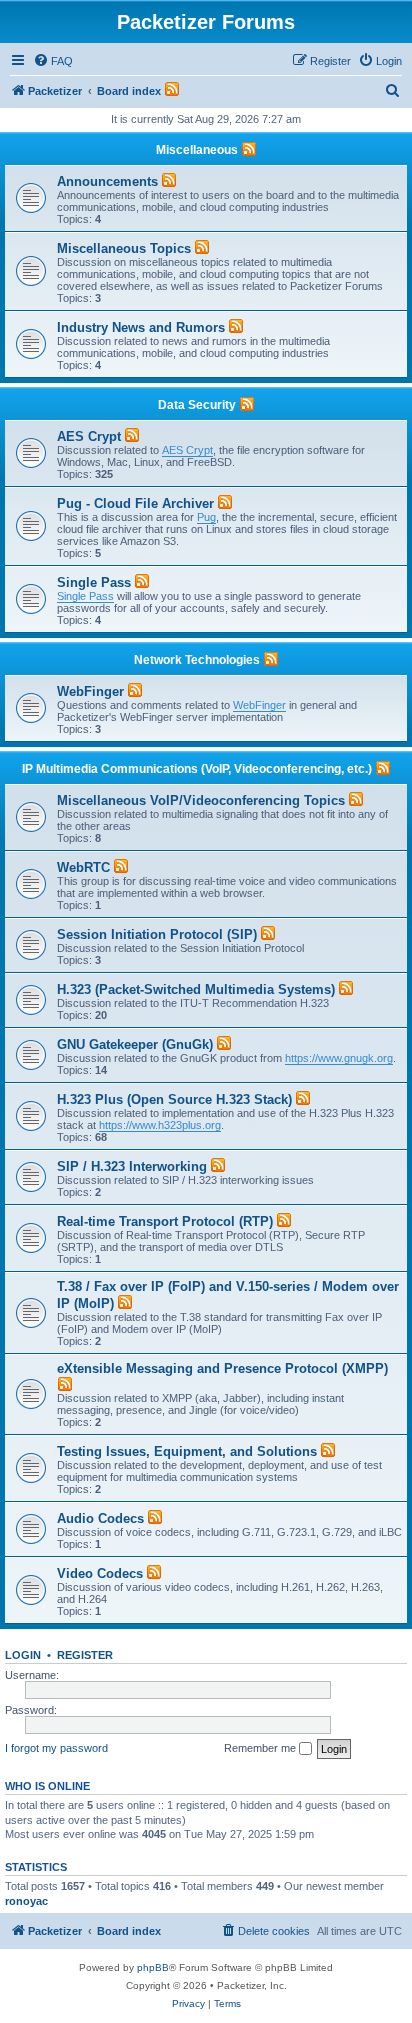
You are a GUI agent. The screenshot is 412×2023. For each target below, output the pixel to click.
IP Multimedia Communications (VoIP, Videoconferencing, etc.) (197, 769)
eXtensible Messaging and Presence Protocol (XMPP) (222, 1368)
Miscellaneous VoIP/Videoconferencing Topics (201, 800)
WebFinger (90, 691)
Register (85, 1655)
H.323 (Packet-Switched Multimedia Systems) (196, 989)
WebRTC (83, 867)
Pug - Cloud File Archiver (135, 503)
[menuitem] (53, 61)
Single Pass (94, 582)
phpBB (153, 1967)
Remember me (261, 1748)
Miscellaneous (197, 150)
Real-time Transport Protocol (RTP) (165, 1221)
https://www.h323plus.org (160, 1125)
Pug (206, 517)
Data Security (197, 405)
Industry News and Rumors (141, 327)
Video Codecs (100, 1573)
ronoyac (26, 1901)
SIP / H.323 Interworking (132, 1166)
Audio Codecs (100, 1518)
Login (23, 1655)
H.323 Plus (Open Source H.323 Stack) (174, 1099)
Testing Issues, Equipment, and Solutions (187, 1451)
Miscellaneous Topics (124, 248)
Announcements (107, 181)
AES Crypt (89, 436)
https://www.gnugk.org (339, 1058)
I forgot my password (56, 1748)
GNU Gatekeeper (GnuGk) (135, 1044)
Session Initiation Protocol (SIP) (157, 934)
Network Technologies (197, 660)
